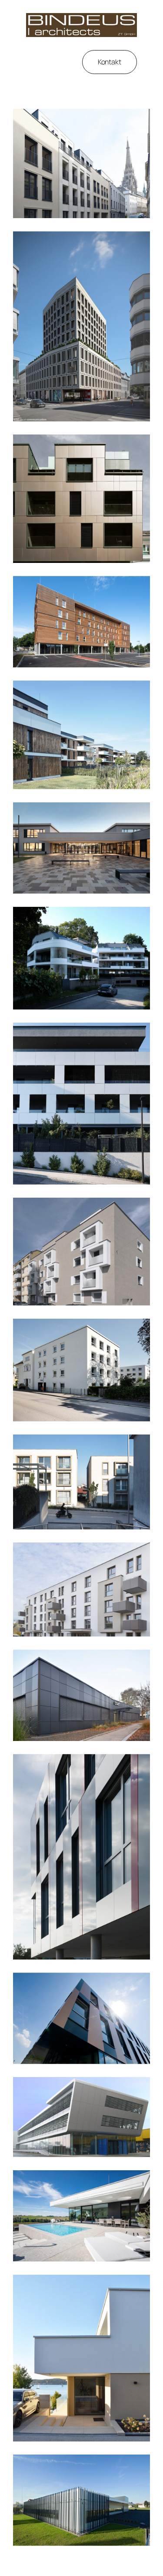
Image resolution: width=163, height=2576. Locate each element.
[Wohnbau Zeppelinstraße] (81, 1370)
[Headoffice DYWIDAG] (81, 1857)
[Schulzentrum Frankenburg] (81, 848)
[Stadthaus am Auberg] (81, 1252)
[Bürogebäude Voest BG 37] (81, 2117)
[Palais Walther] (81, 164)
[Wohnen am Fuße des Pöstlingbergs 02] (81, 958)
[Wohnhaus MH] (81, 2358)
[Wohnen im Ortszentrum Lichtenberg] (81, 1482)
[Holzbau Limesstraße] (81, 622)
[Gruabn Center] (81, 2018)
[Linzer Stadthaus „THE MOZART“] (81, 326)
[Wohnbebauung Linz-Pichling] (81, 735)
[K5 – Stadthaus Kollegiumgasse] (81, 499)
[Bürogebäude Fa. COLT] (81, 1695)
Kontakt (110, 62)
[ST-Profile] (81, 2500)
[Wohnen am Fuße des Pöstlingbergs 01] (81, 1104)
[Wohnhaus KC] (81, 2216)
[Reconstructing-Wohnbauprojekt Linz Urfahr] (81, 1589)
